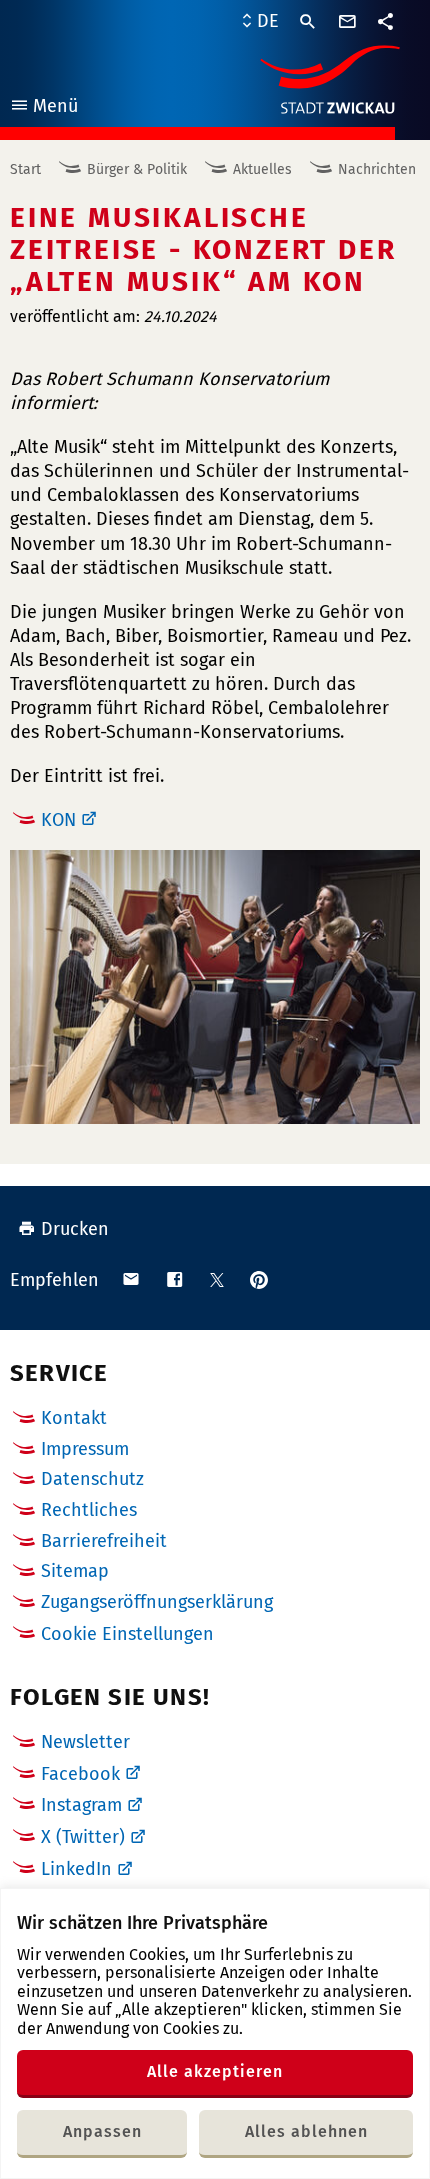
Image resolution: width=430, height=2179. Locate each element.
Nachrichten (377, 169)
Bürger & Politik (137, 169)
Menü (43, 108)
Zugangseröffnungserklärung (157, 1602)
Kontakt (74, 1418)
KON (58, 820)
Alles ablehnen (306, 2131)
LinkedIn (76, 1869)
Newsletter (85, 1742)
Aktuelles (262, 169)
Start (25, 169)
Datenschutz (92, 1479)
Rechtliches (89, 1510)
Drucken (75, 1229)
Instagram (81, 1805)
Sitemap (75, 1571)
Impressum (85, 1449)
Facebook (80, 1774)
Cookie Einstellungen (127, 1634)
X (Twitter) (83, 1837)
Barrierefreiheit (104, 1541)
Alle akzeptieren (215, 2071)
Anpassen (102, 2131)
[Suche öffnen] (308, 22)
